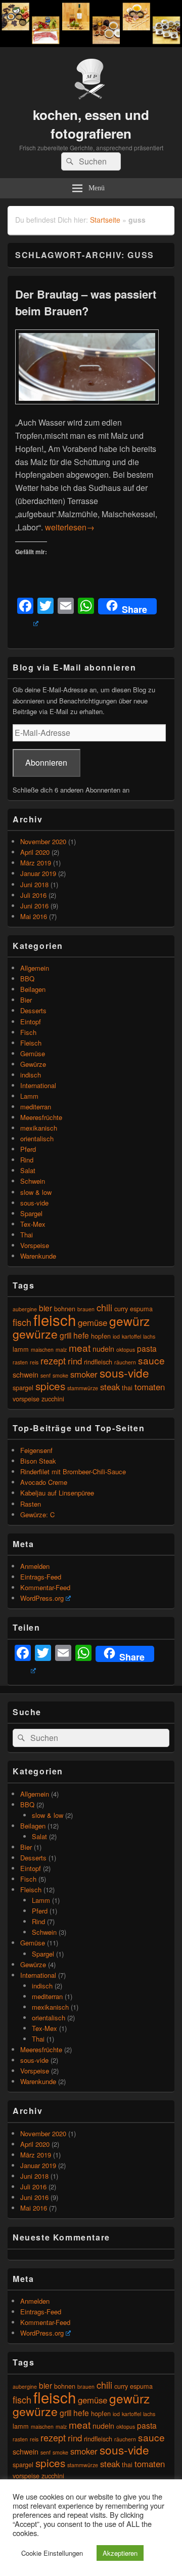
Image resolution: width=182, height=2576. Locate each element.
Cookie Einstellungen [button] (52, 2553)
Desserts (33, 1010)
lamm (21, 1349)
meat (80, 1347)
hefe (81, 1335)
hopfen (101, 1336)
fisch (22, 1322)
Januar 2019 (38, 873)
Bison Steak (38, 1461)
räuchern (125, 1362)
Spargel (31, 1213)
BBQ (27, 979)
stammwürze (83, 1388)
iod (116, 1336)
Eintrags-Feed (41, 1577)
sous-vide (34, 1203)
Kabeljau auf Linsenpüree (57, 1493)
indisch (31, 1075)
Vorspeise (35, 1245)
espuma (141, 1308)
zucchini (53, 1399)
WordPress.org (42, 1598)
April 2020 (35, 852)
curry (121, 1308)
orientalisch (37, 1138)
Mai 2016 (34, 916)
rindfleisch (98, 1362)
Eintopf (31, 1022)
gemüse (93, 1322)
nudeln (103, 1348)
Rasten (31, 1504)
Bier (26, 1000)
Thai (27, 1235)
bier (45, 1308)
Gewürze (33, 1064)
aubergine (25, 1309)
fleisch (55, 1319)
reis (34, 1362)
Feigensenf (36, 1450)
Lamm (29, 1096)
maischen (42, 1349)
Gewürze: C (37, 1514)
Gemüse (33, 1053)
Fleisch (31, 1043)
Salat (28, 1170)
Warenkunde (38, 1256)
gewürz (129, 1321)
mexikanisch (39, 1128)
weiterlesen (70, 527)
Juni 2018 (34, 884)
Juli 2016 (33, 895)
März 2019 (36, 863)
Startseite (105, 220)
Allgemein (35, 968)
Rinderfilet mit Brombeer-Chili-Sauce (73, 1471)
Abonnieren (46, 762)
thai (127, 1387)
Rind (27, 1160)
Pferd (28, 1149)
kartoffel (131, 1336)
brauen (86, 1309)
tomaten (150, 1387)
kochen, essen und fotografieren (91, 124)
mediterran (36, 1107)
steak (110, 1387)
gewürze (35, 1334)
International (38, 1085)
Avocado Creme (44, 1482)
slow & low (36, 1192)
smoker (84, 1374)
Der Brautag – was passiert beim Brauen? (86, 302)
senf (45, 1375)
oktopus (126, 1349)
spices (50, 1386)
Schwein (33, 1181)
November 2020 (43, 841)
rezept (53, 1360)
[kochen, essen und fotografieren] (91, 44)
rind (75, 1361)
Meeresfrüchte (41, 1117)
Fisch (28, 1032)
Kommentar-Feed (45, 1587)
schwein (26, 1374)
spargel (23, 1387)
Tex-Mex (33, 1224)
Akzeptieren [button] (120, 2553)
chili (104, 1307)
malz (61, 1349)
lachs (149, 1336)
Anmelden (35, 1566)
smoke (60, 1375)
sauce (151, 1360)
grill (65, 1335)
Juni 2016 (34, 906)
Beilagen (33, 989)
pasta (147, 1348)
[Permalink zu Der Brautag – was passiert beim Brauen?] (87, 409)
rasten (20, 1362)
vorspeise (26, 1399)
